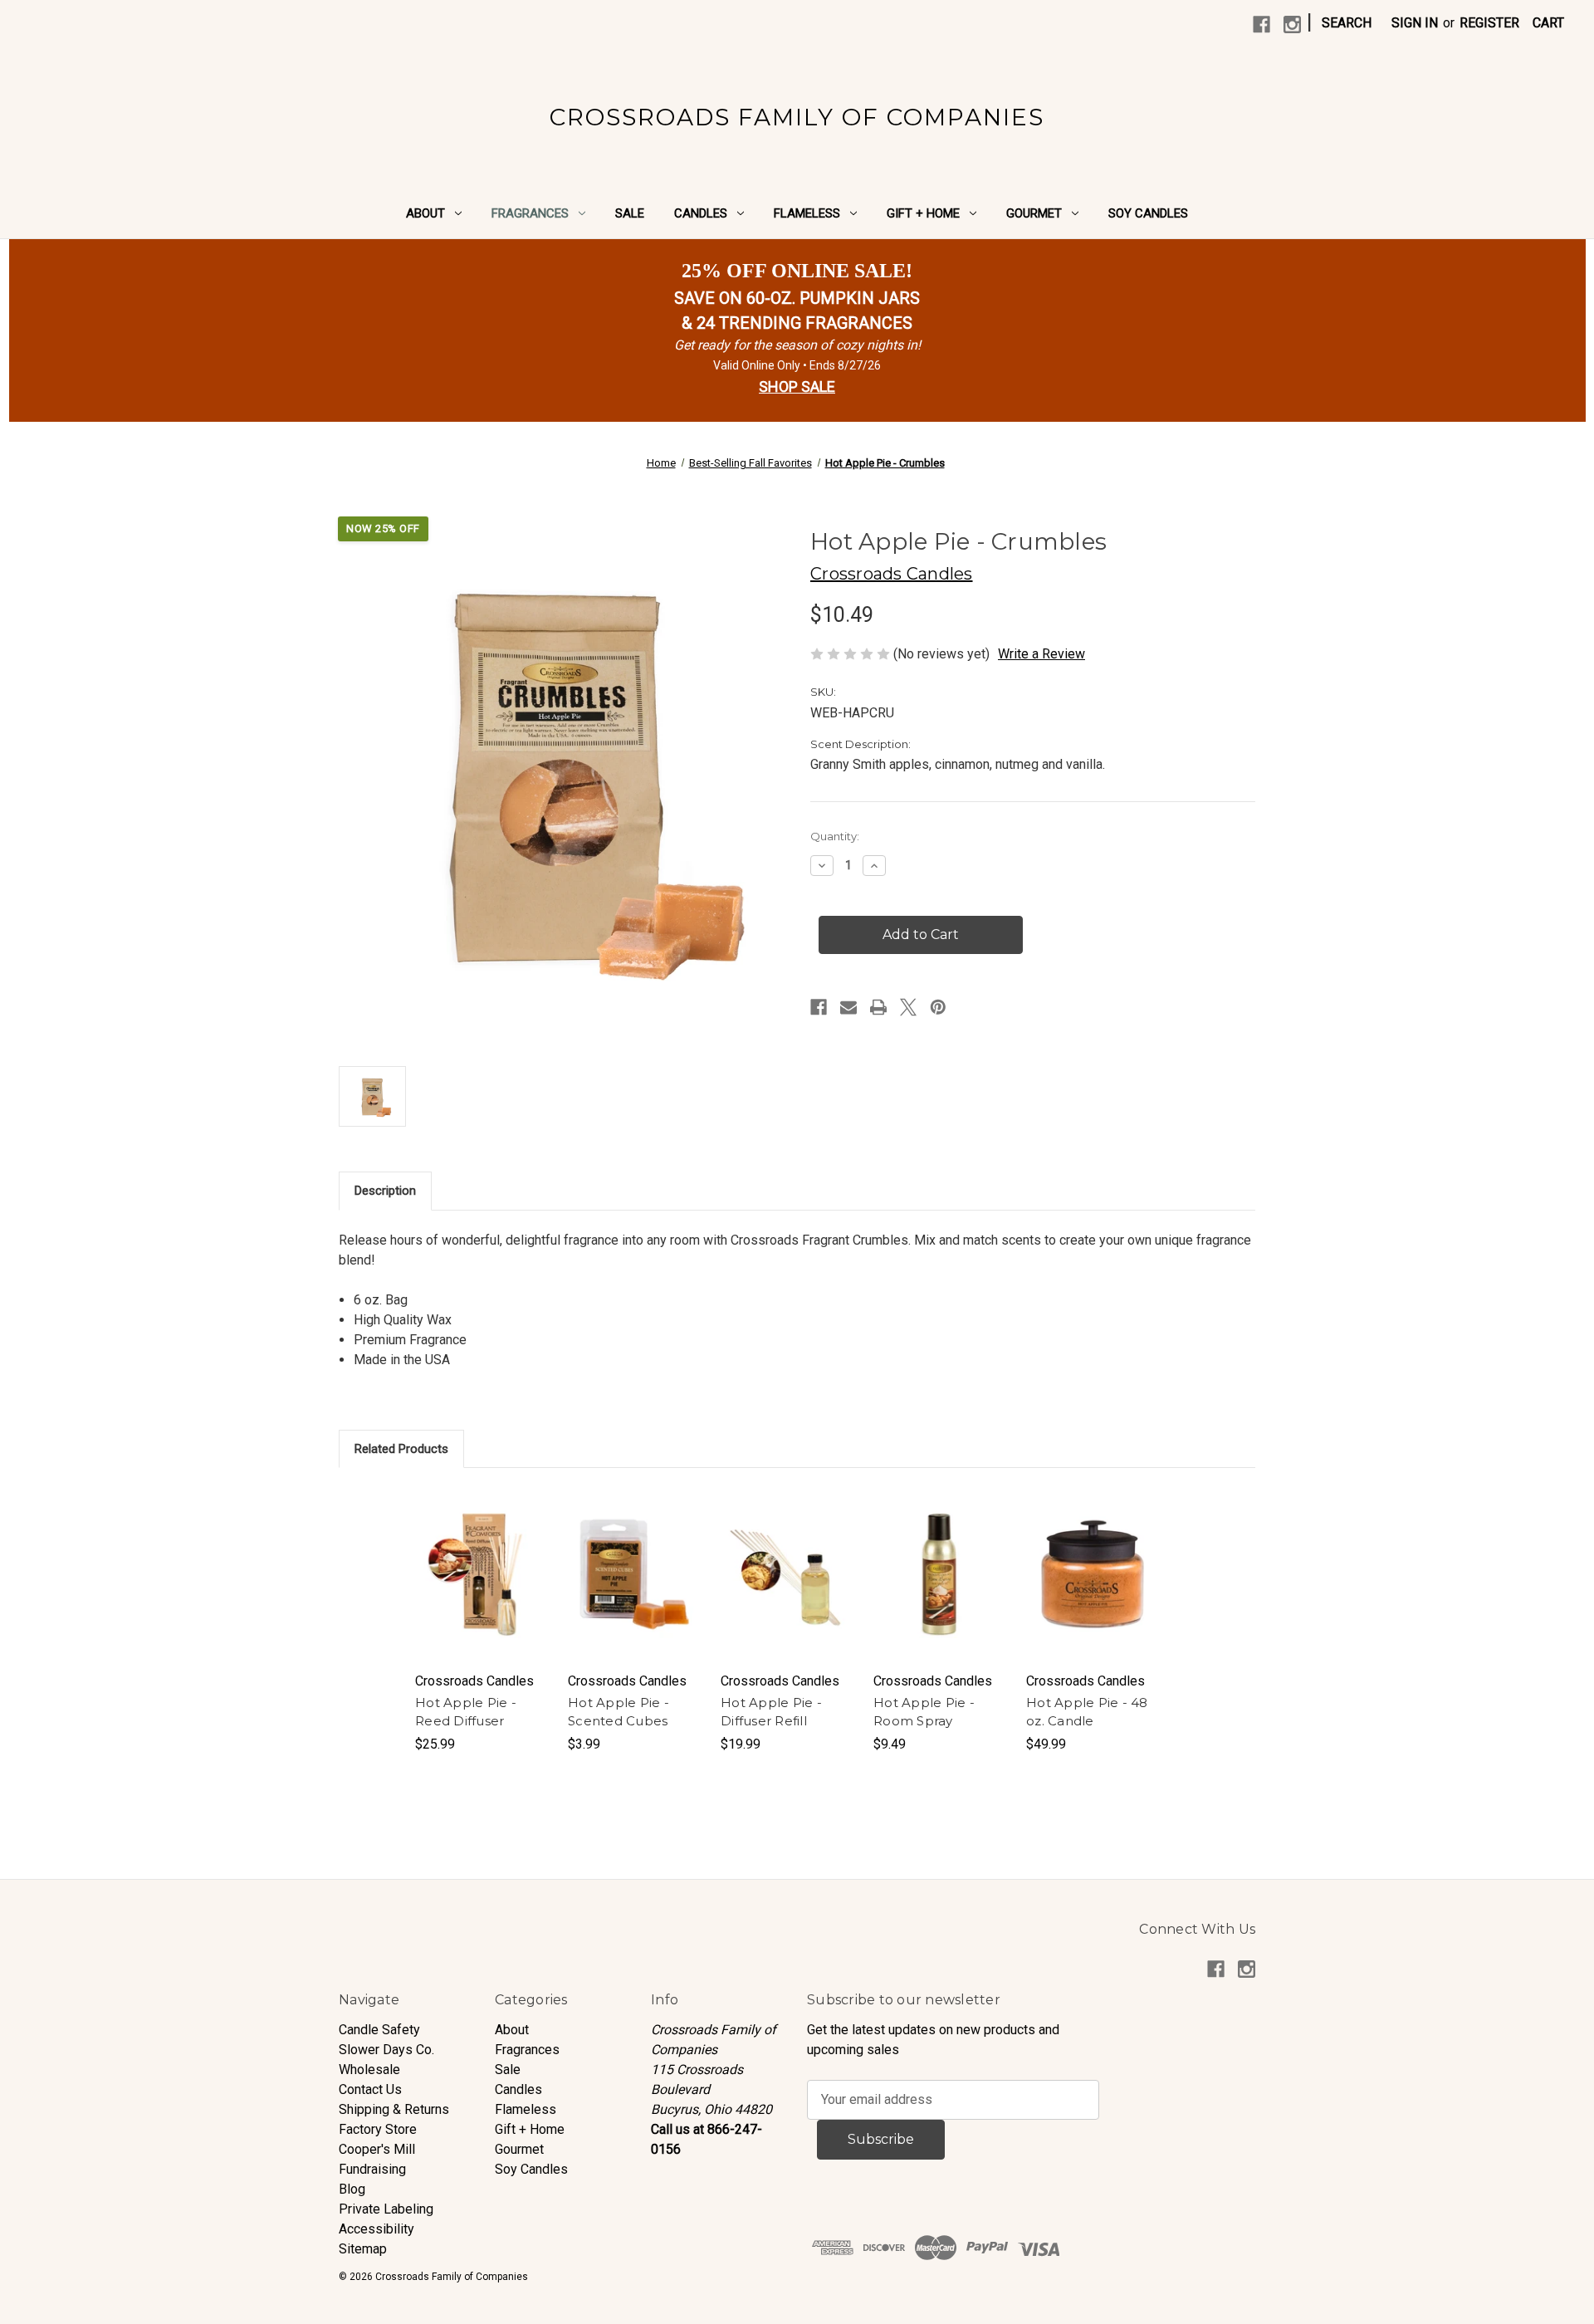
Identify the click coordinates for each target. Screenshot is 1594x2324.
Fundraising (372, 2169)
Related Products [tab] (401, 1449)
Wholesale (369, 2070)
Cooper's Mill (377, 2149)
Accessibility (376, 2229)
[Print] (878, 1007)
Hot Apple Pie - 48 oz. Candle (1087, 1712)
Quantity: (835, 836)
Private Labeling (386, 2209)
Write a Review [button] (1041, 654)
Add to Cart (482, 1591)
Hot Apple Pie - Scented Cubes (619, 1712)
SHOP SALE (797, 387)
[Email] (848, 1007)
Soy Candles (1148, 213)
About (425, 213)
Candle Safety (379, 2030)
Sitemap (363, 2249)
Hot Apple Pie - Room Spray (924, 1712)
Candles (701, 213)
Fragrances (530, 213)
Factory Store (378, 2129)
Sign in (1415, 23)
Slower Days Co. (386, 2050)
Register (1489, 23)
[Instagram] (1292, 24)
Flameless (807, 213)
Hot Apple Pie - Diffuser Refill (771, 1712)
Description (385, 1191)
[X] (908, 1007)
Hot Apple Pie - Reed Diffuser (466, 1712)
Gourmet (1034, 213)
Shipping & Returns (394, 2109)
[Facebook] (1262, 24)
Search (1347, 23)
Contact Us (370, 2089)
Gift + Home (923, 213)
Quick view (481, 1558)
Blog (352, 2189)
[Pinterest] (938, 1007)
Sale (630, 213)
